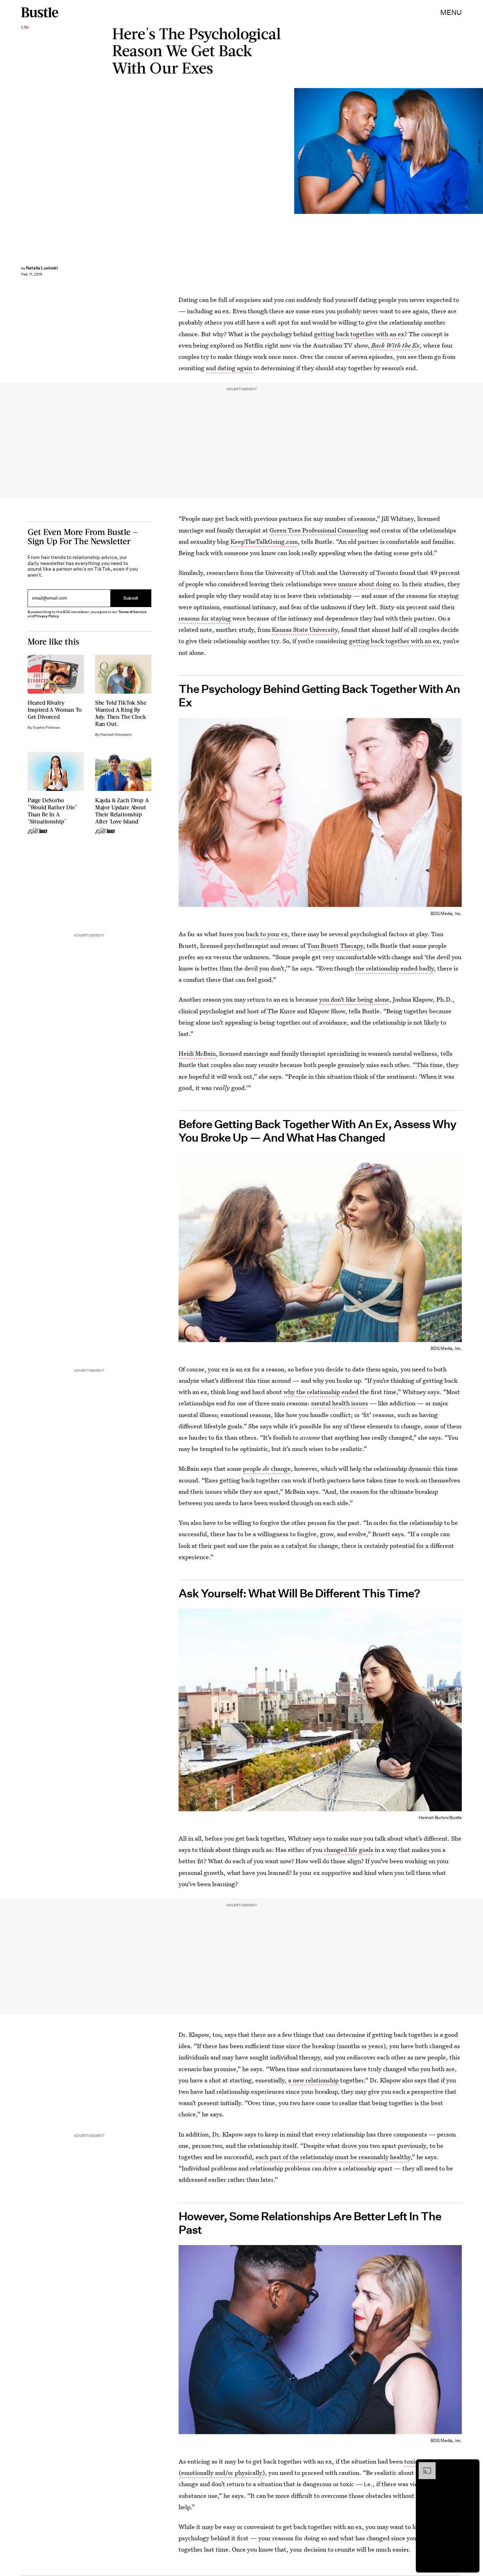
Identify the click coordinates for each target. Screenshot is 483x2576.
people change (267, 1468)
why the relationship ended (321, 1392)
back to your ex (267, 934)
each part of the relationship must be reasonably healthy (333, 2157)
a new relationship (313, 2080)
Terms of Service (132, 612)
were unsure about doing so (361, 584)
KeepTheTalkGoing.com (264, 541)
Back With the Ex (395, 345)
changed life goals (349, 1850)
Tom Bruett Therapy (335, 946)
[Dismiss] (472, 2466)
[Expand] (424, 2466)
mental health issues (340, 1403)
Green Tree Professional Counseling (319, 530)
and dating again (229, 368)
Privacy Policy (47, 616)
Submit (131, 598)
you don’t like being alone (354, 999)
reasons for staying (205, 618)
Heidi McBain (197, 1053)
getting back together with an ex (359, 334)
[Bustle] (40, 12)
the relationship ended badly (395, 968)
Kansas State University (305, 630)
